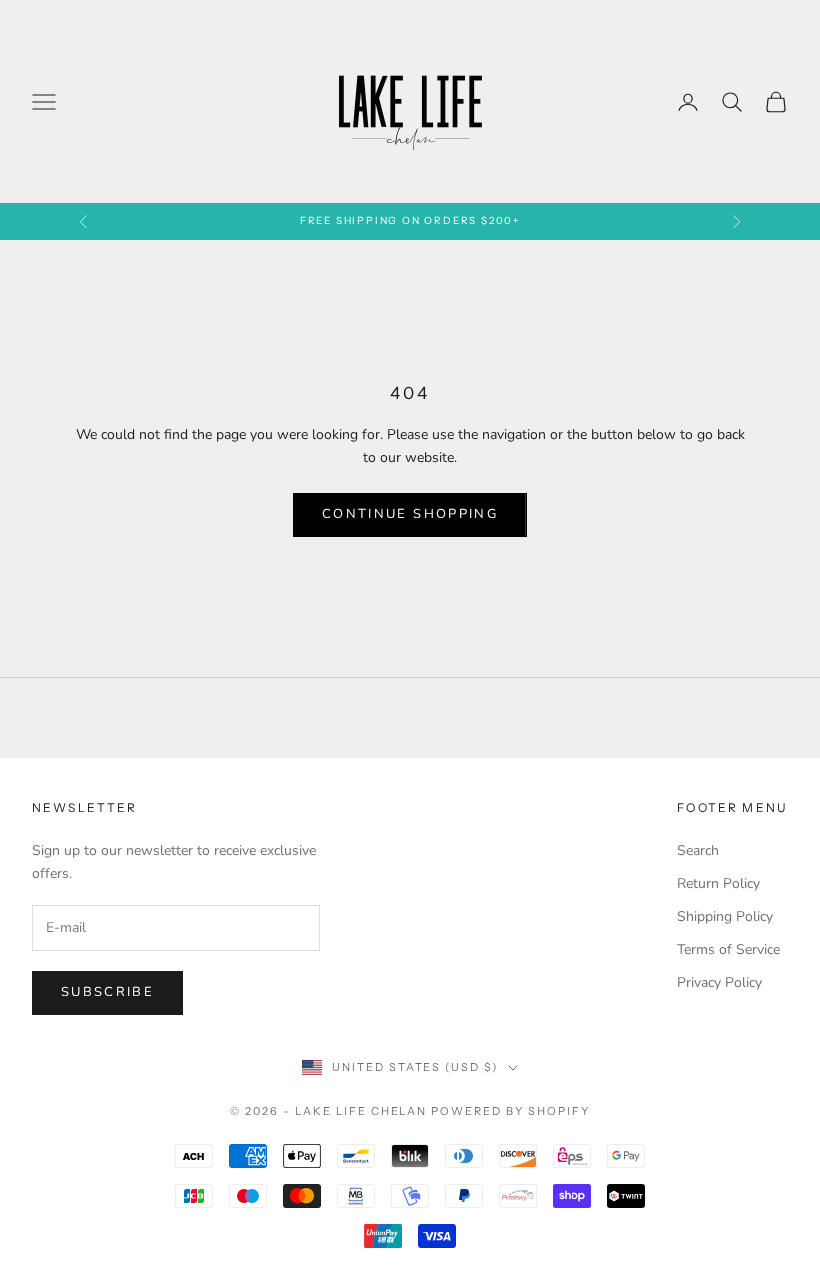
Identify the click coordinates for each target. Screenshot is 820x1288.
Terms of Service (728, 949)
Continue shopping (410, 514)
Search (698, 850)
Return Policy (718, 883)
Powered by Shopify (510, 1111)
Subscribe (107, 992)
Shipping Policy (725, 916)
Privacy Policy (719, 982)
